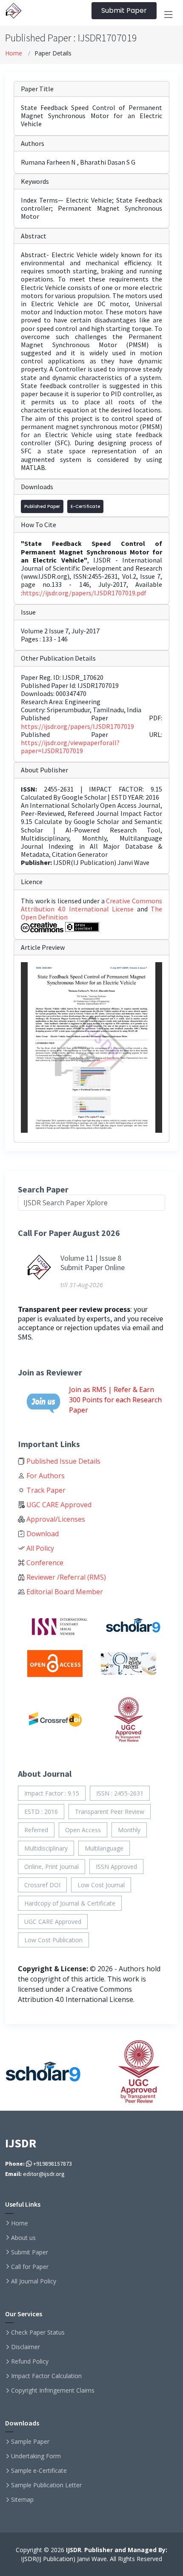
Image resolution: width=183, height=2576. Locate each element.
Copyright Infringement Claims (53, 2390)
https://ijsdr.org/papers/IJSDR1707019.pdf (84, 593)
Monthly (129, 1830)
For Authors (45, 1476)
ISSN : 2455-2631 (120, 1793)
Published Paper (42, 506)
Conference (44, 1563)
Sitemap (22, 2500)
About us (23, 2238)
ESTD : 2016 (41, 1812)
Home (14, 53)
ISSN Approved (116, 1867)
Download (42, 1534)
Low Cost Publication (53, 1940)
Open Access (83, 1830)
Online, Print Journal (51, 1867)
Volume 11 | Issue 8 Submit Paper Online (93, 1263)
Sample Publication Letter (46, 2485)
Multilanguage (104, 1848)
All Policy (39, 1548)
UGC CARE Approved (58, 1505)
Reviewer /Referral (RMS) (65, 1577)
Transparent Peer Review (110, 1812)
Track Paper (45, 1490)
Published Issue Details (63, 1461)
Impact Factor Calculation (46, 2376)
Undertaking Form (36, 2456)
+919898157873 (52, 2164)
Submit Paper (124, 10)
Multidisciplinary (46, 1848)
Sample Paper (30, 2442)
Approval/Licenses (55, 1519)
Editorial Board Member (64, 1592)
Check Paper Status (38, 2332)
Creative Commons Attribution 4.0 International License (91, 905)
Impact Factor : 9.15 (52, 1793)
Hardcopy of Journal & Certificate (70, 1903)
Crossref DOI (42, 1885)
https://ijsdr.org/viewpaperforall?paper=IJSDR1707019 (70, 747)
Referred (36, 1830)
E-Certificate (85, 506)
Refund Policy (30, 2361)
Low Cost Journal (101, 1885)
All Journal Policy (34, 2281)
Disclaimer (26, 2347)
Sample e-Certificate (39, 2471)
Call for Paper (30, 2267)
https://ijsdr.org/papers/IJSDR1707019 (77, 726)
